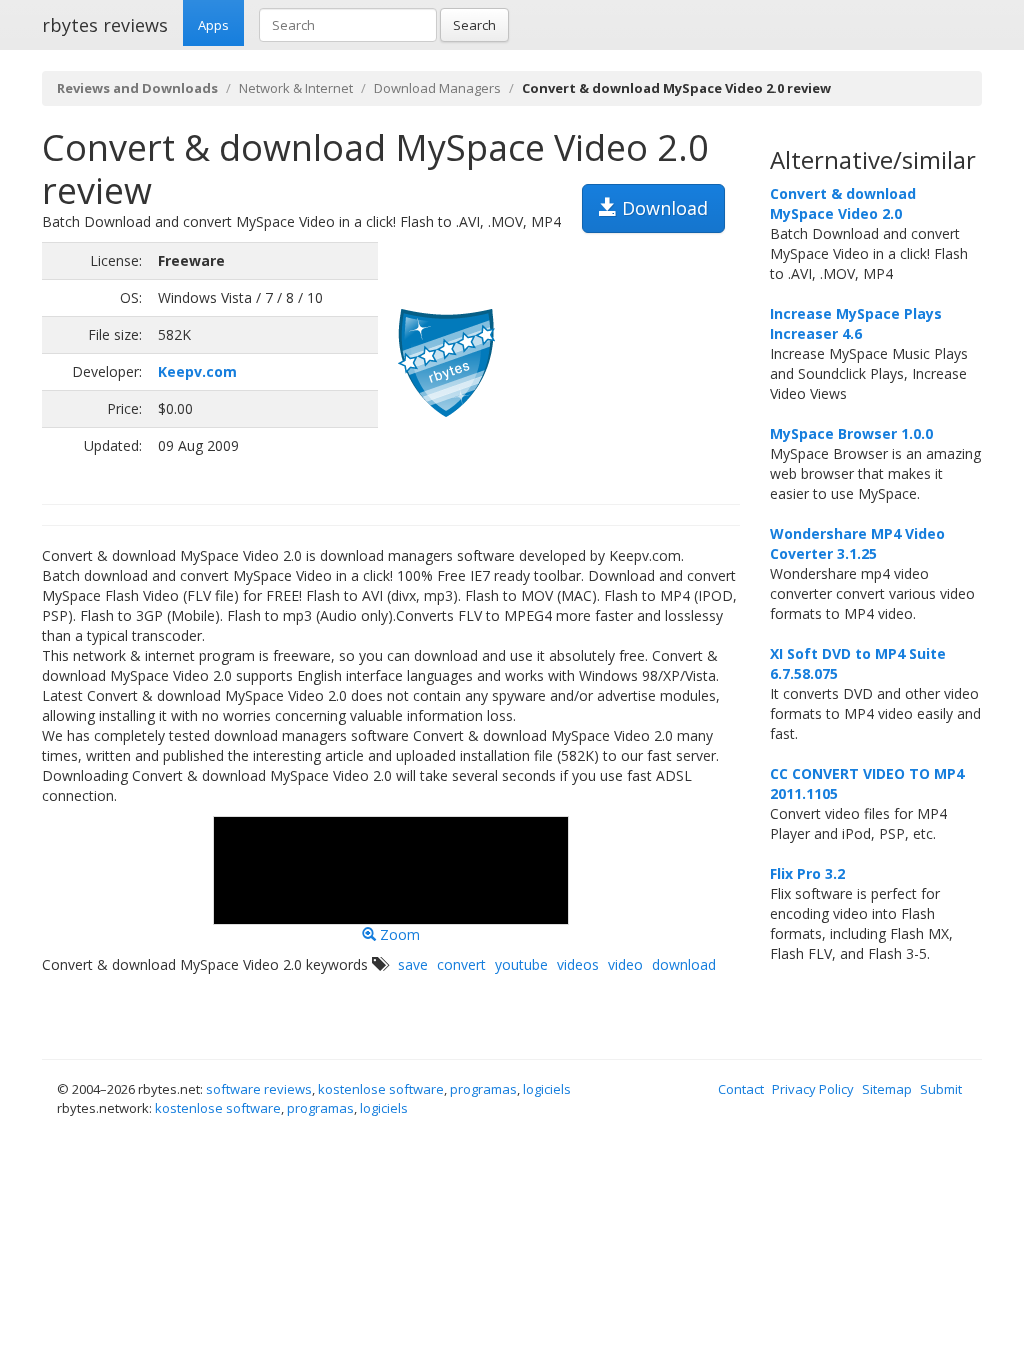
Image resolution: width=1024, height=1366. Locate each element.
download (684, 964)
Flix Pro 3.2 (807, 873)
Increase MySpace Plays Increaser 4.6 (856, 323)
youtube (521, 964)
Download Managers (437, 88)
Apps (213, 25)
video (625, 964)
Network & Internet (296, 88)
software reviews (259, 1089)
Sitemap (887, 1089)
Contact (741, 1089)
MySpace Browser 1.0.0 (851, 433)
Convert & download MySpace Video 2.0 (843, 203)
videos (578, 964)
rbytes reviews (105, 25)
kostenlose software (381, 1089)
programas (483, 1089)
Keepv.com (197, 371)
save (413, 964)
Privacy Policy (813, 1089)
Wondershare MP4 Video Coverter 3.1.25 (857, 543)
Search (474, 25)
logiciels (547, 1089)
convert (461, 964)
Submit (941, 1089)
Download (662, 208)
